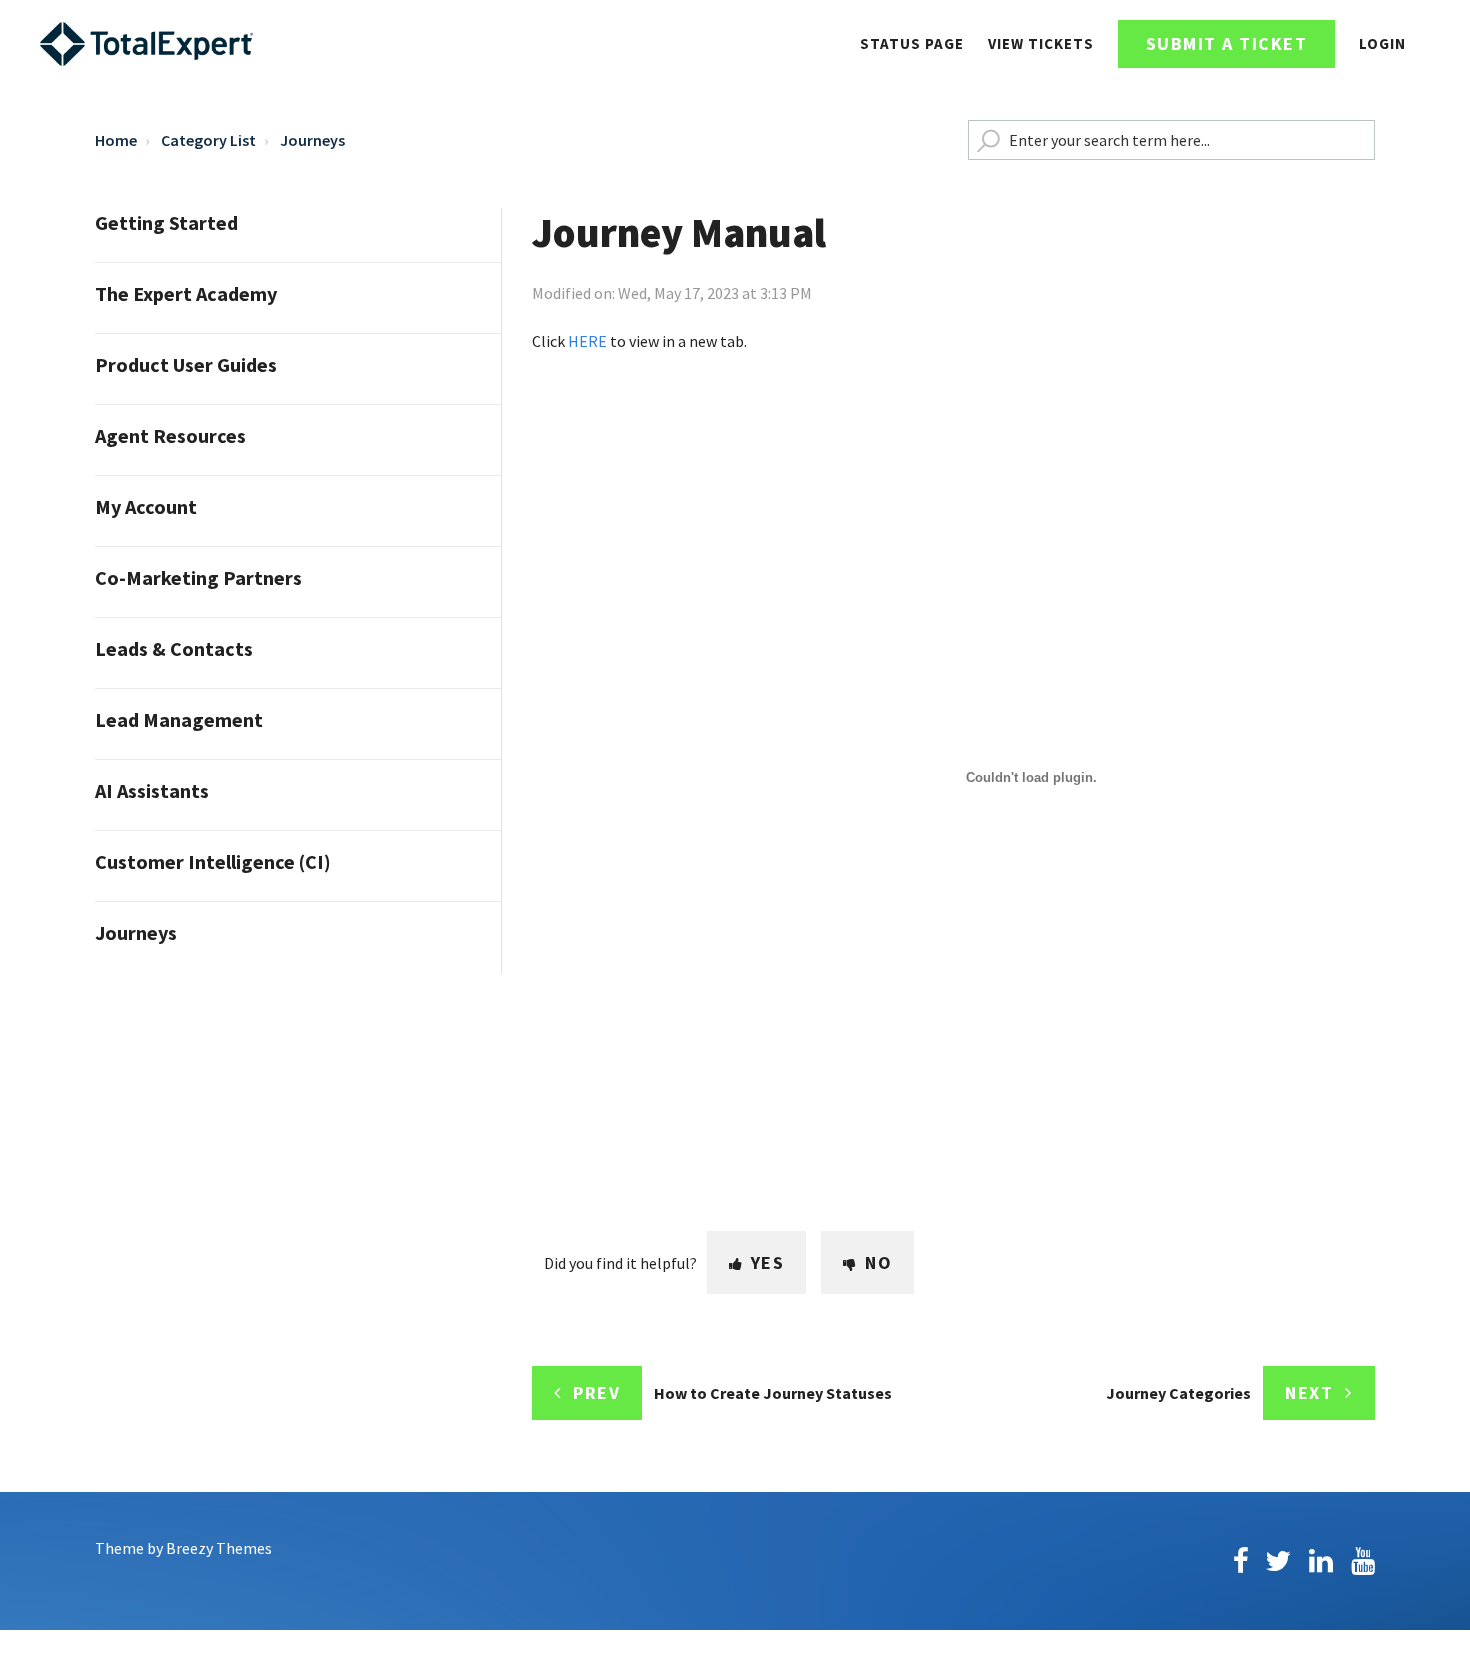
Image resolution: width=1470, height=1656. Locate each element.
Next (1309, 1392)
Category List (208, 140)
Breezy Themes (219, 1548)
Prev (596, 1392)
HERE (587, 341)
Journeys (312, 140)
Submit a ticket (1227, 43)
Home (116, 140)
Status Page (912, 43)
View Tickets (1041, 43)
